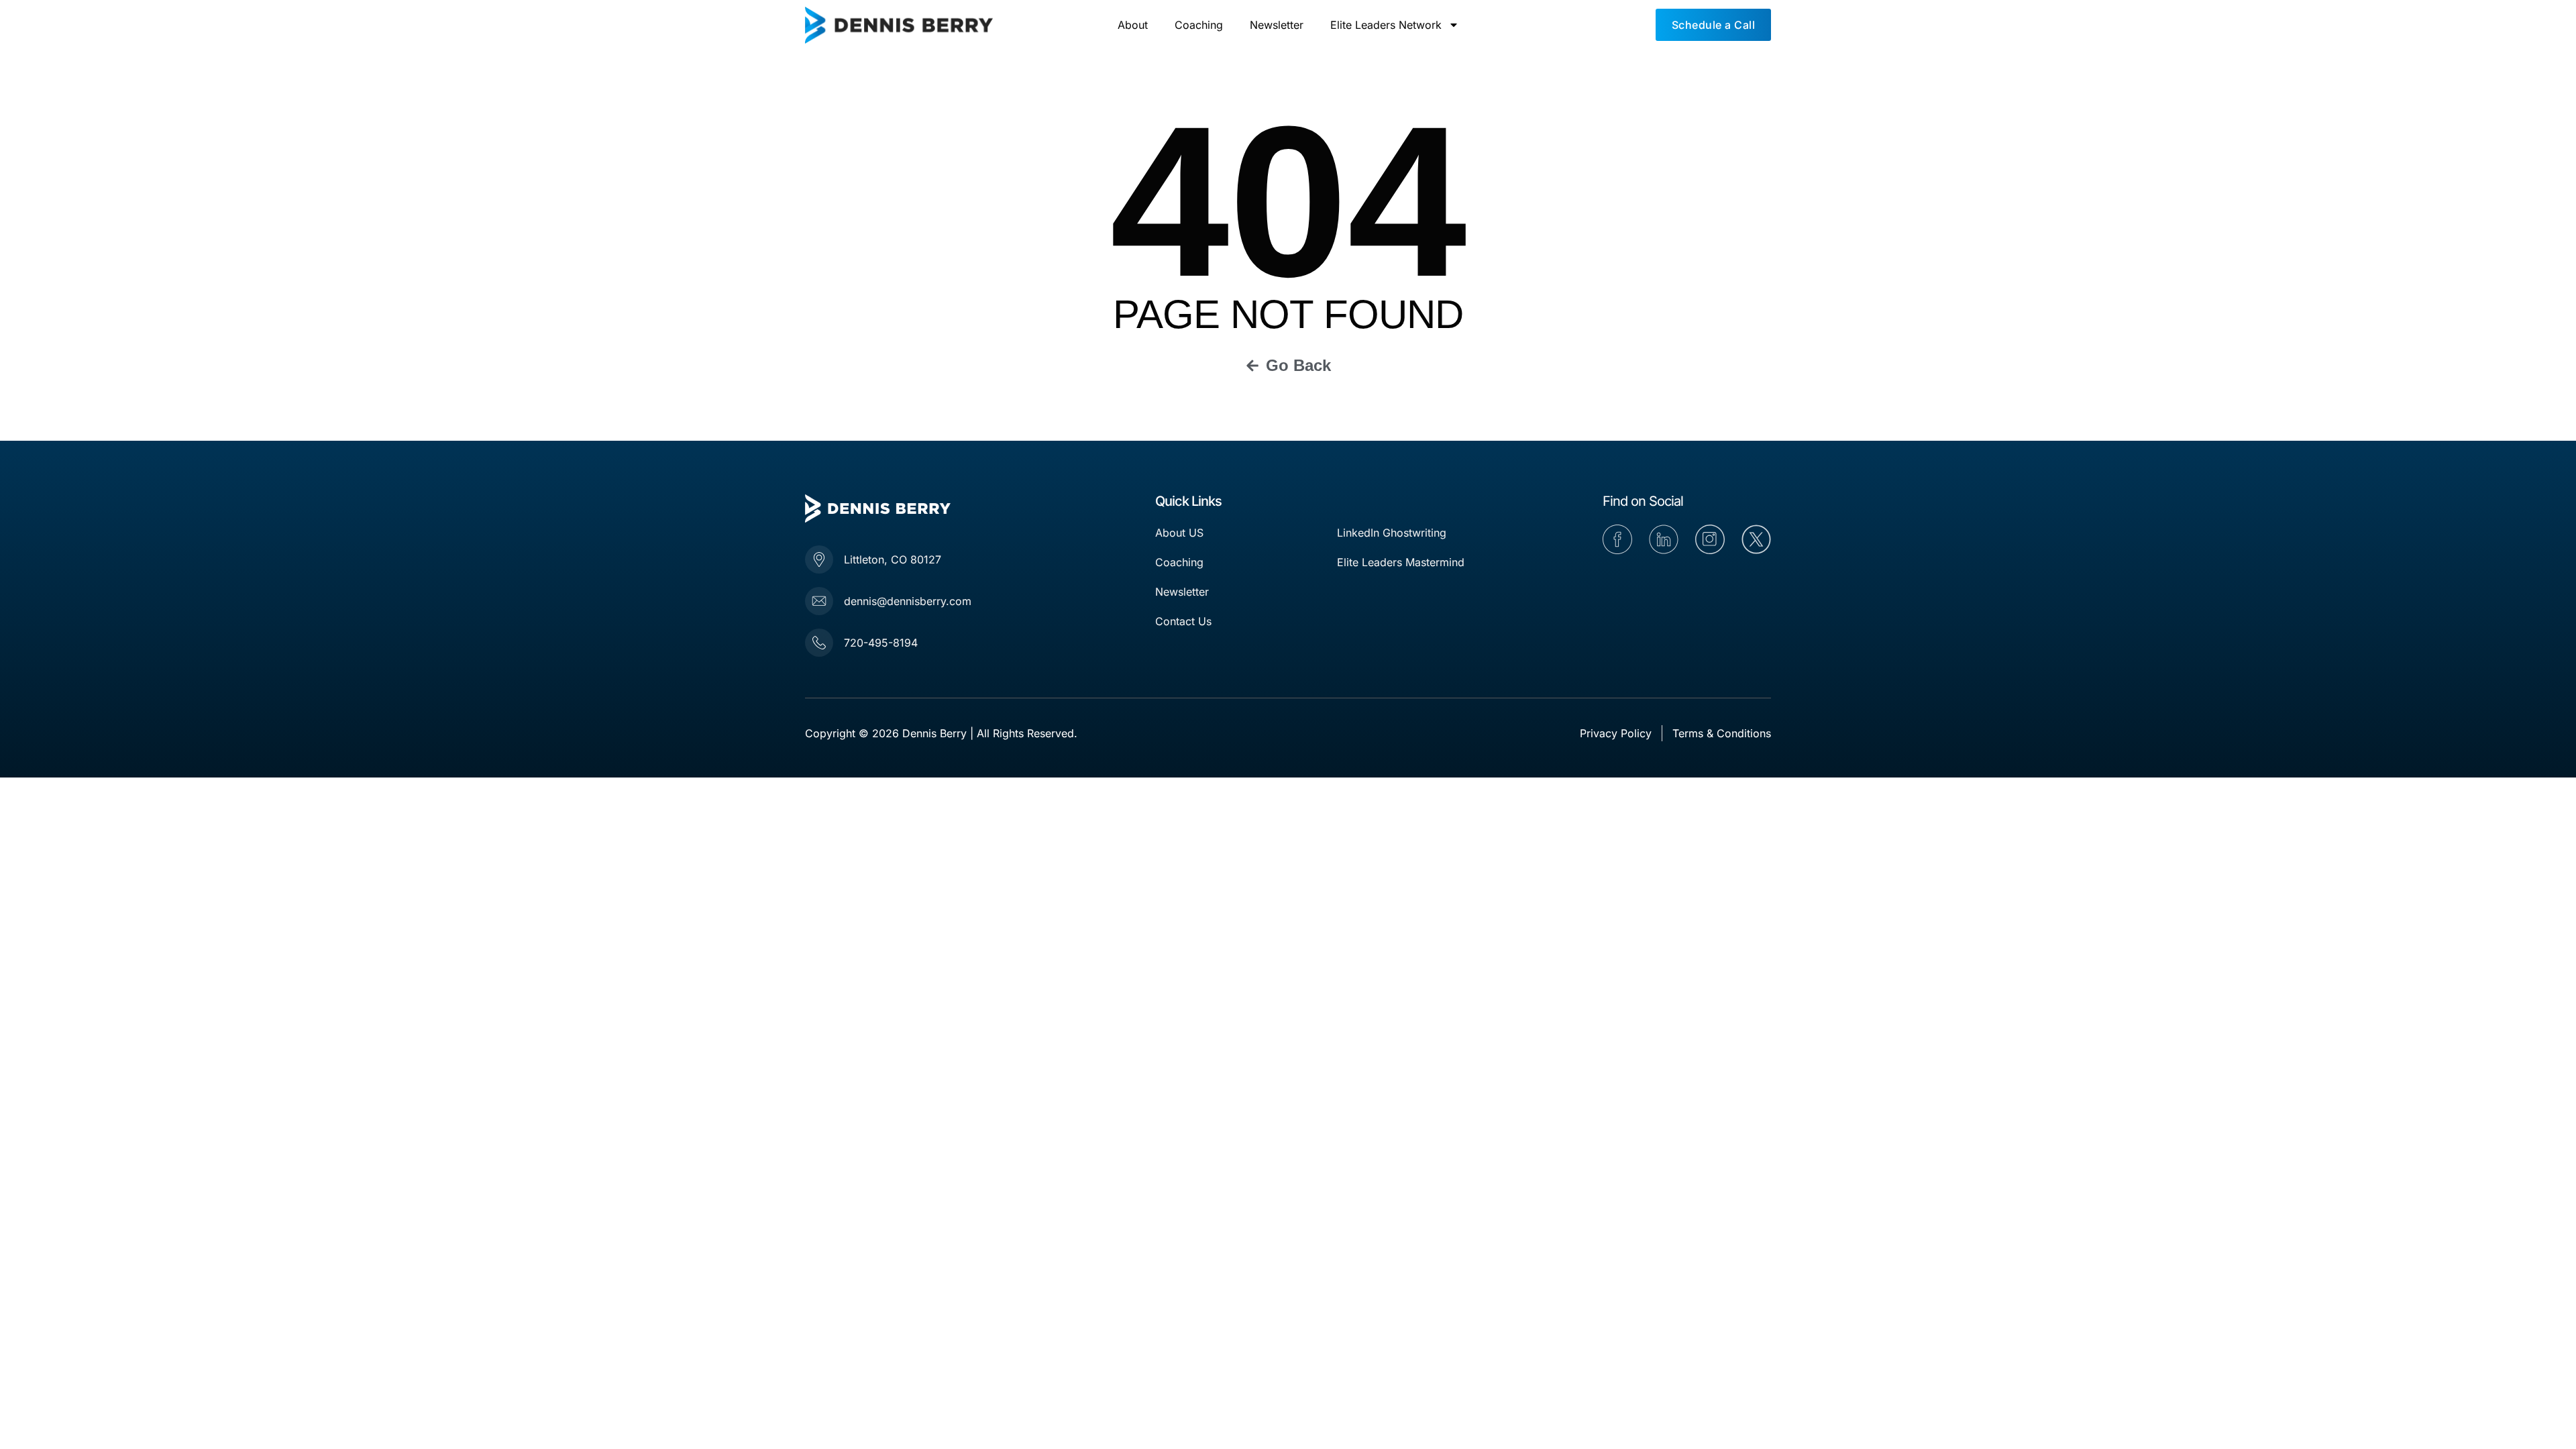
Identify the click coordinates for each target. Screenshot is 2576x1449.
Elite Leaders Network (1386, 25)
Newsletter (1277, 25)
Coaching (1199, 25)
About (1133, 25)
